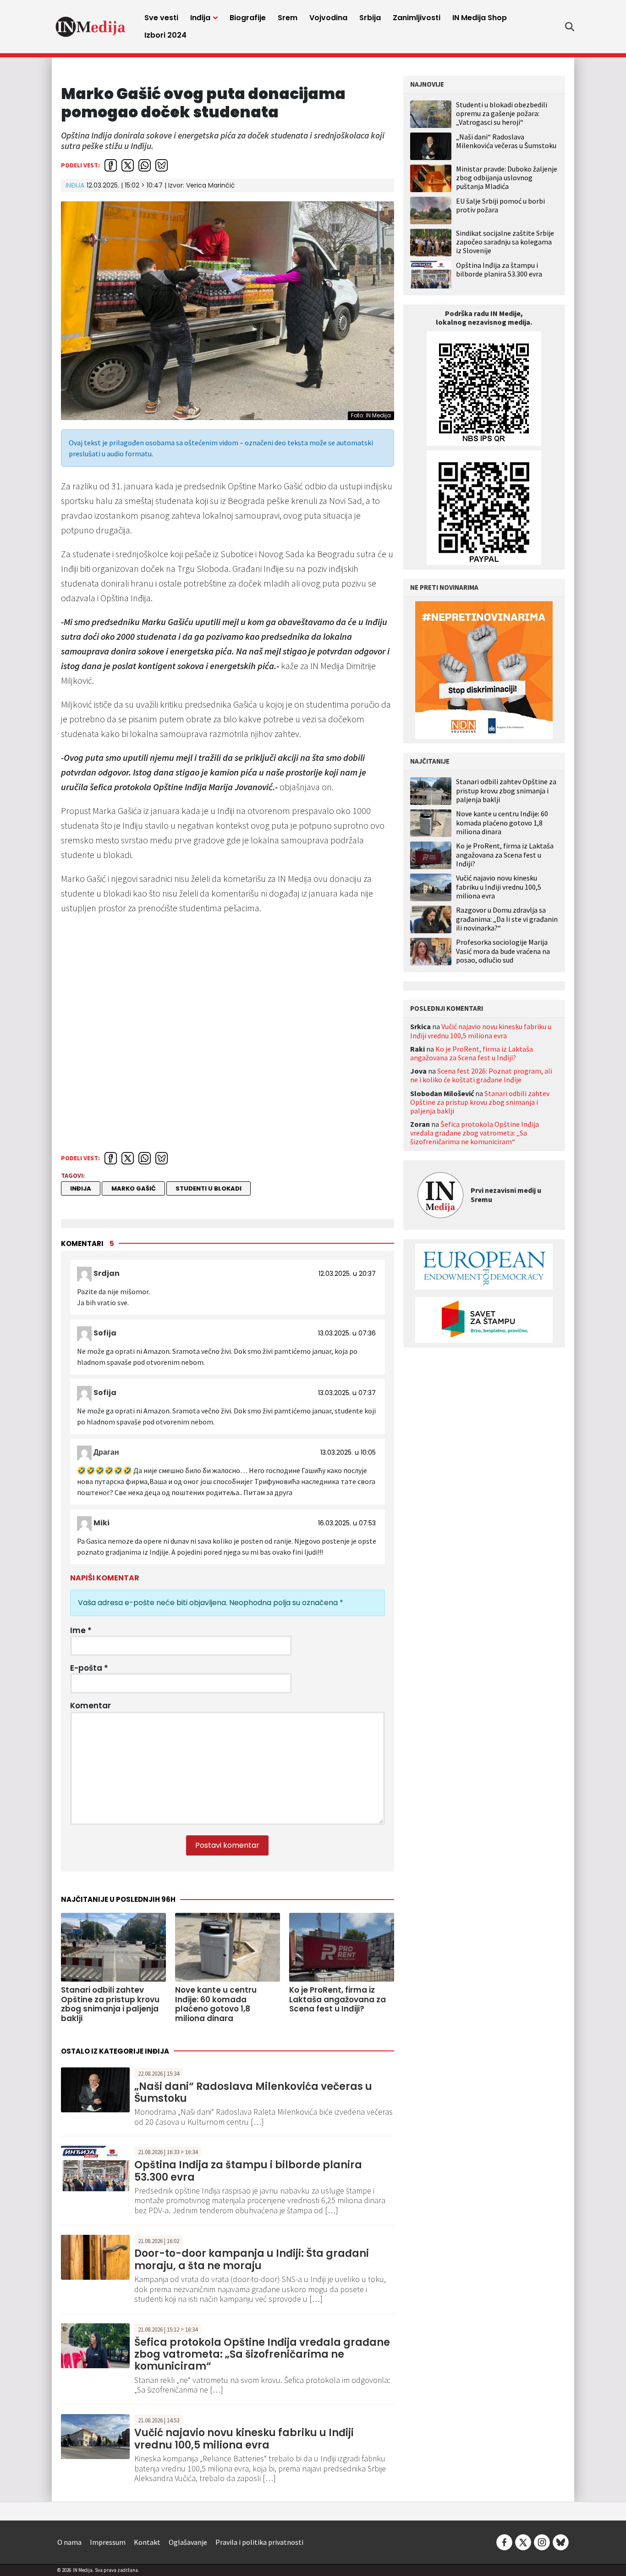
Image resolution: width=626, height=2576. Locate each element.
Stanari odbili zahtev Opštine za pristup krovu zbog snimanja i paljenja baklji (506, 790)
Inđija (200, 18)
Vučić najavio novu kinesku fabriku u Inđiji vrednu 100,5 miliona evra (244, 2439)
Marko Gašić (134, 1188)
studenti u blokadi (209, 1188)
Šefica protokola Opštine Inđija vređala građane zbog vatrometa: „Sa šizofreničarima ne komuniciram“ (262, 2354)
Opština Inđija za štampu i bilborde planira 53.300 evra (248, 2171)
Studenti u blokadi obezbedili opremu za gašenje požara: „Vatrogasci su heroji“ (502, 113)
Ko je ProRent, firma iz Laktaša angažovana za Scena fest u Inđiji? (505, 855)
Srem (288, 18)
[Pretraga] (570, 27)
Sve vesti (161, 18)
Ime (81, 1630)
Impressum (108, 2542)
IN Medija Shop (480, 18)
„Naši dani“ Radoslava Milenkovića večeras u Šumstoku (253, 2092)
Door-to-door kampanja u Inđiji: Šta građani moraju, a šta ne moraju (252, 2259)
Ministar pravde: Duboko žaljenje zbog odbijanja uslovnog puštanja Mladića (507, 177)
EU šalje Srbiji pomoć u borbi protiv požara (500, 205)
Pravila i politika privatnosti (259, 2542)
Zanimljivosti (417, 18)
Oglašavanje (188, 2542)
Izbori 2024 (165, 35)
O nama (69, 2542)
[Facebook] (504, 2541)
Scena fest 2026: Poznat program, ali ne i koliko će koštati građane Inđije (481, 1075)
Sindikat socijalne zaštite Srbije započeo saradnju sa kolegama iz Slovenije (505, 242)
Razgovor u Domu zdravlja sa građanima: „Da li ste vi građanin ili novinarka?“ (507, 919)
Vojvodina (328, 18)
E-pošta (89, 1668)
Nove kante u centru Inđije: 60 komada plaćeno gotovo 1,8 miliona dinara (502, 823)
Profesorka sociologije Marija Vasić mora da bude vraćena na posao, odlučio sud (503, 951)
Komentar (91, 1706)
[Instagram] (542, 2541)
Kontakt (147, 2542)
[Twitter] (523, 2541)
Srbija (370, 18)
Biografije (248, 18)
